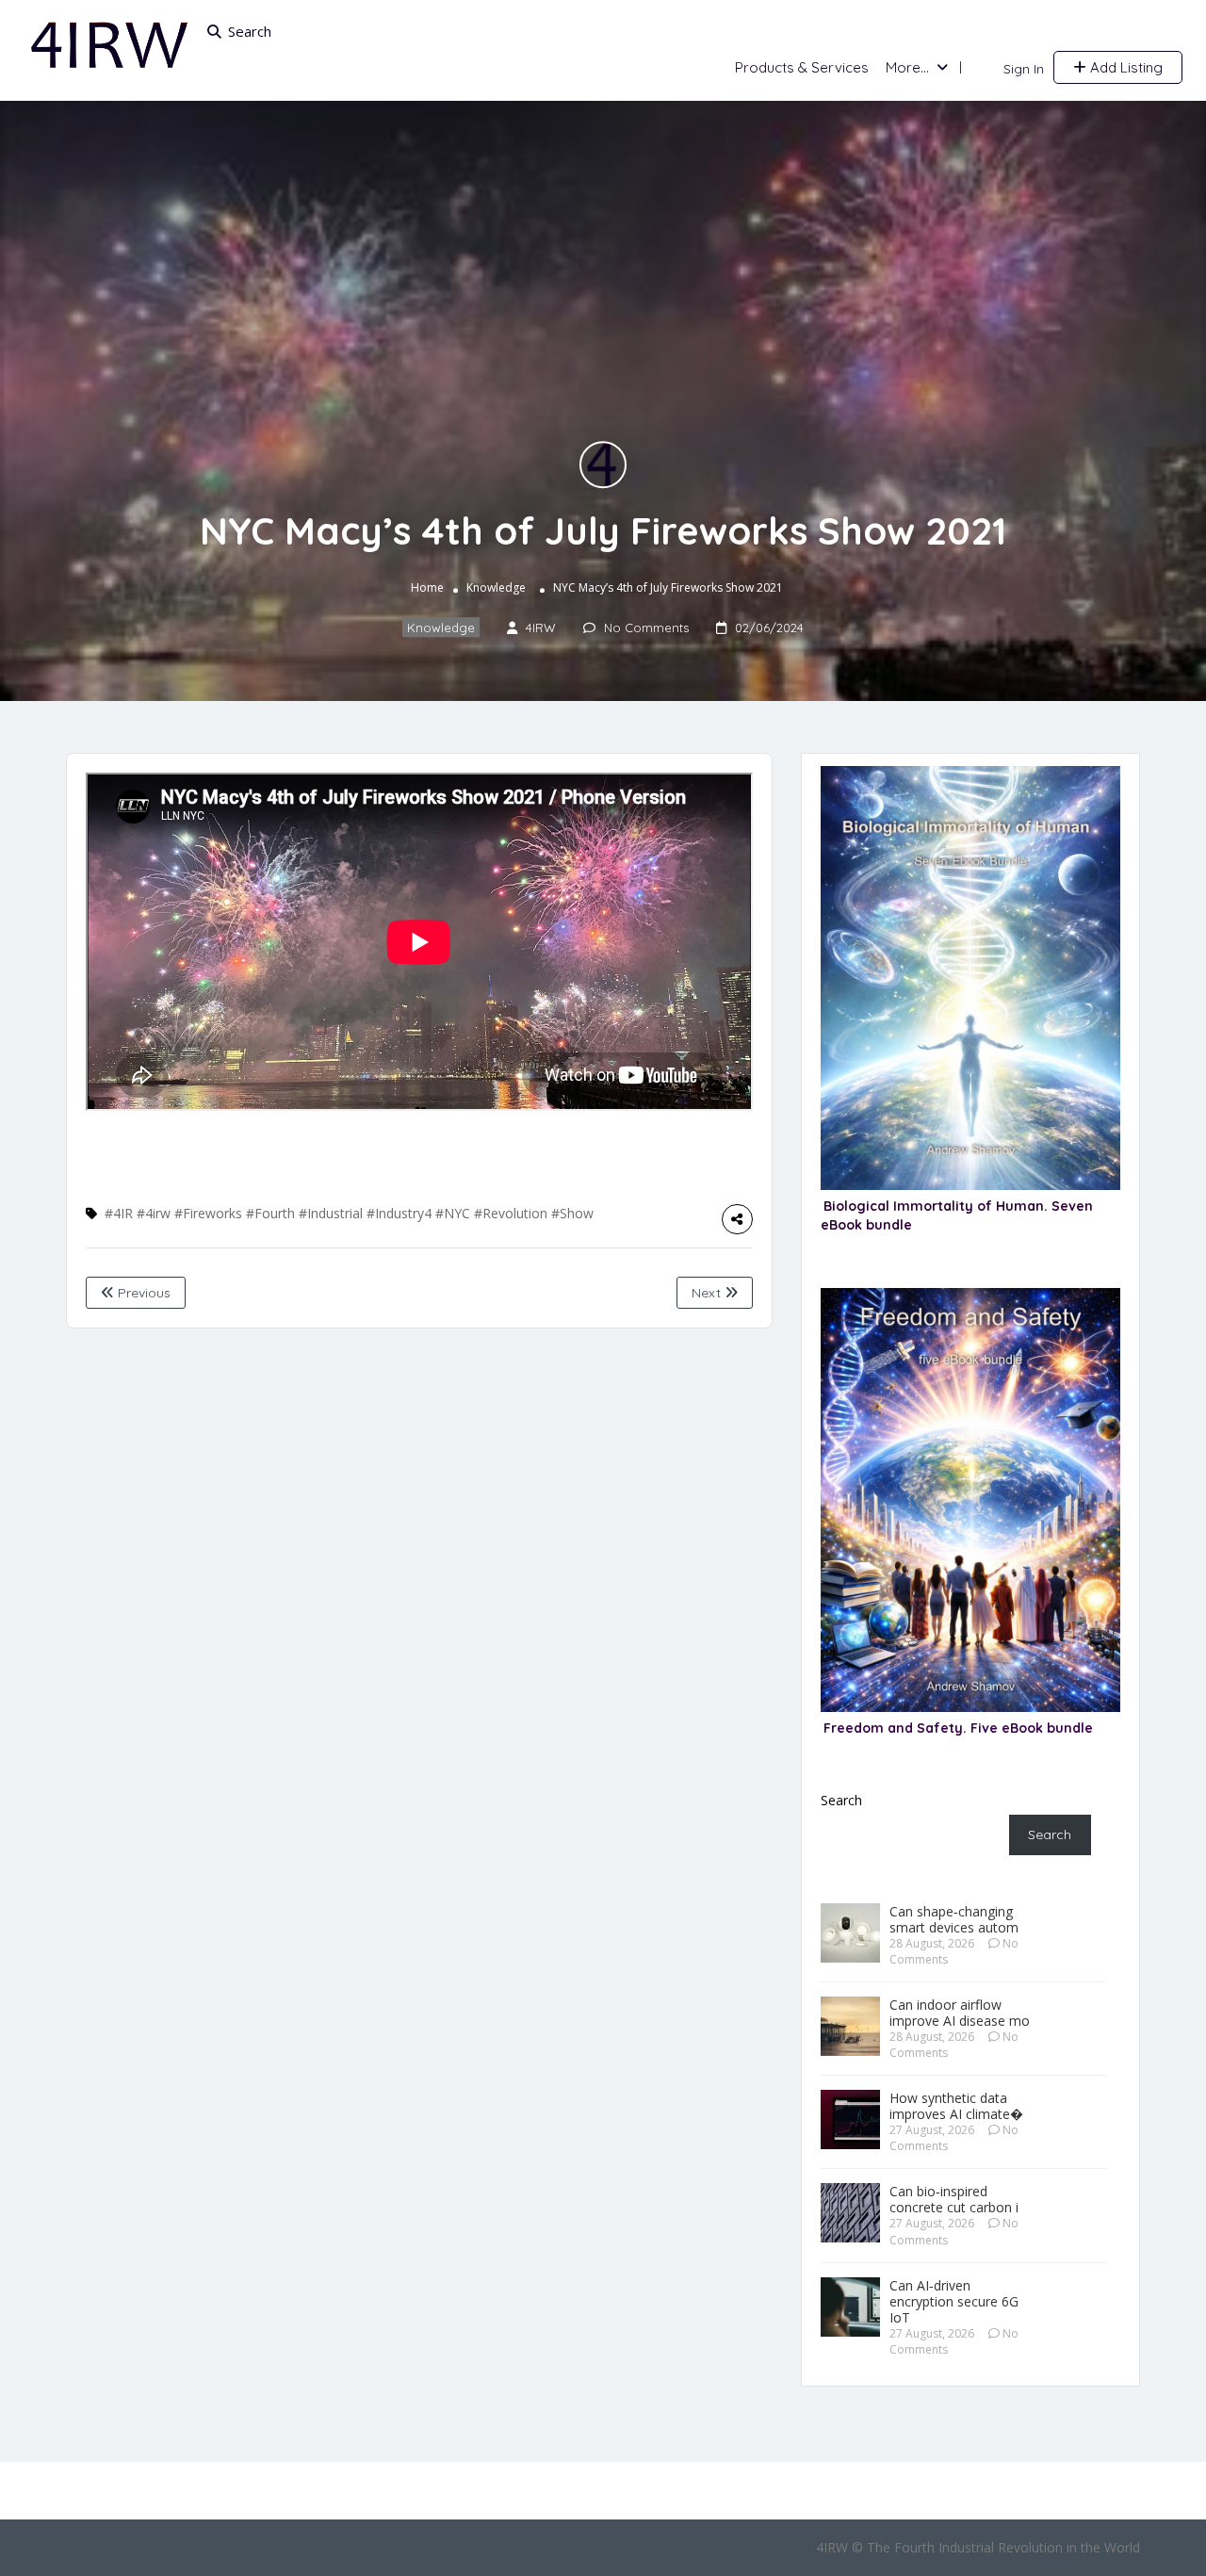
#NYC (453, 1213)
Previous (142, 1293)
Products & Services (802, 67)
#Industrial (331, 1213)
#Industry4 (399, 1213)
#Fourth (270, 1213)
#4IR (119, 1213)
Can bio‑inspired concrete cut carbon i (954, 2199)
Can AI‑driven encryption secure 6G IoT (954, 2301)
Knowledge (496, 588)
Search (841, 1800)
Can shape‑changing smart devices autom (954, 1919)
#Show (572, 1213)
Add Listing (1125, 67)
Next (708, 1293)
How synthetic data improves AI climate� (956, 2106)
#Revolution (511, 1213)
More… (907, 67)
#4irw (154, 1213)
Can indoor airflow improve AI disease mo (960, 2013)
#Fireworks (208, 1213)
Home (427, 588)
